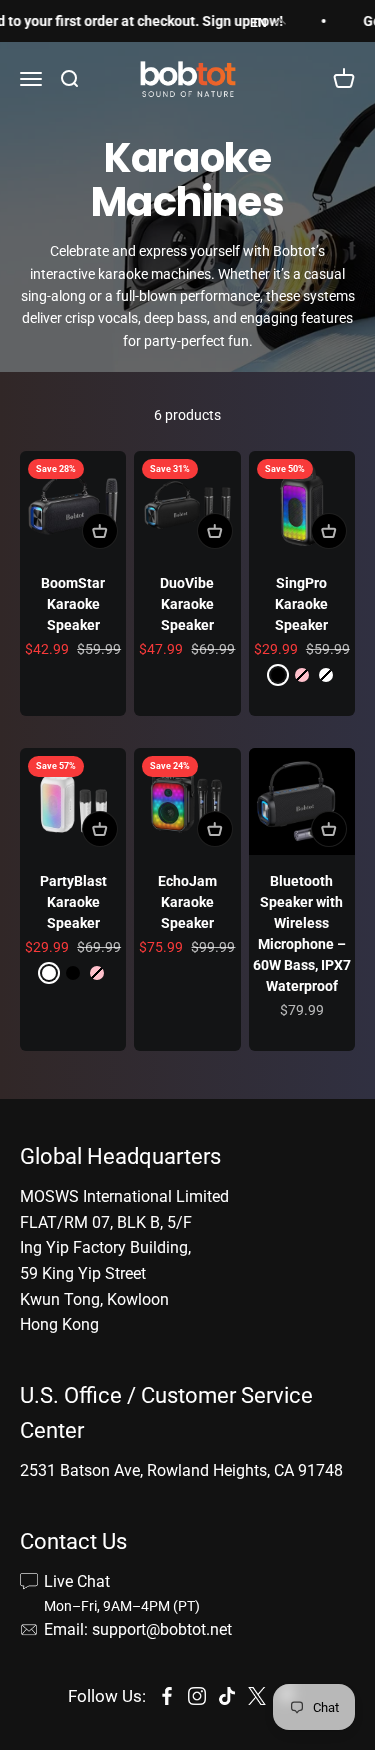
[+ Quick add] (100, 531)
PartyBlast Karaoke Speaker (73, 902)
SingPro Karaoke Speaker (301, 604)
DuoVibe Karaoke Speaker (187, 604)
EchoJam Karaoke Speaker (187, 902)
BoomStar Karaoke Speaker (73, 604)
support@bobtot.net (162, 1629)
